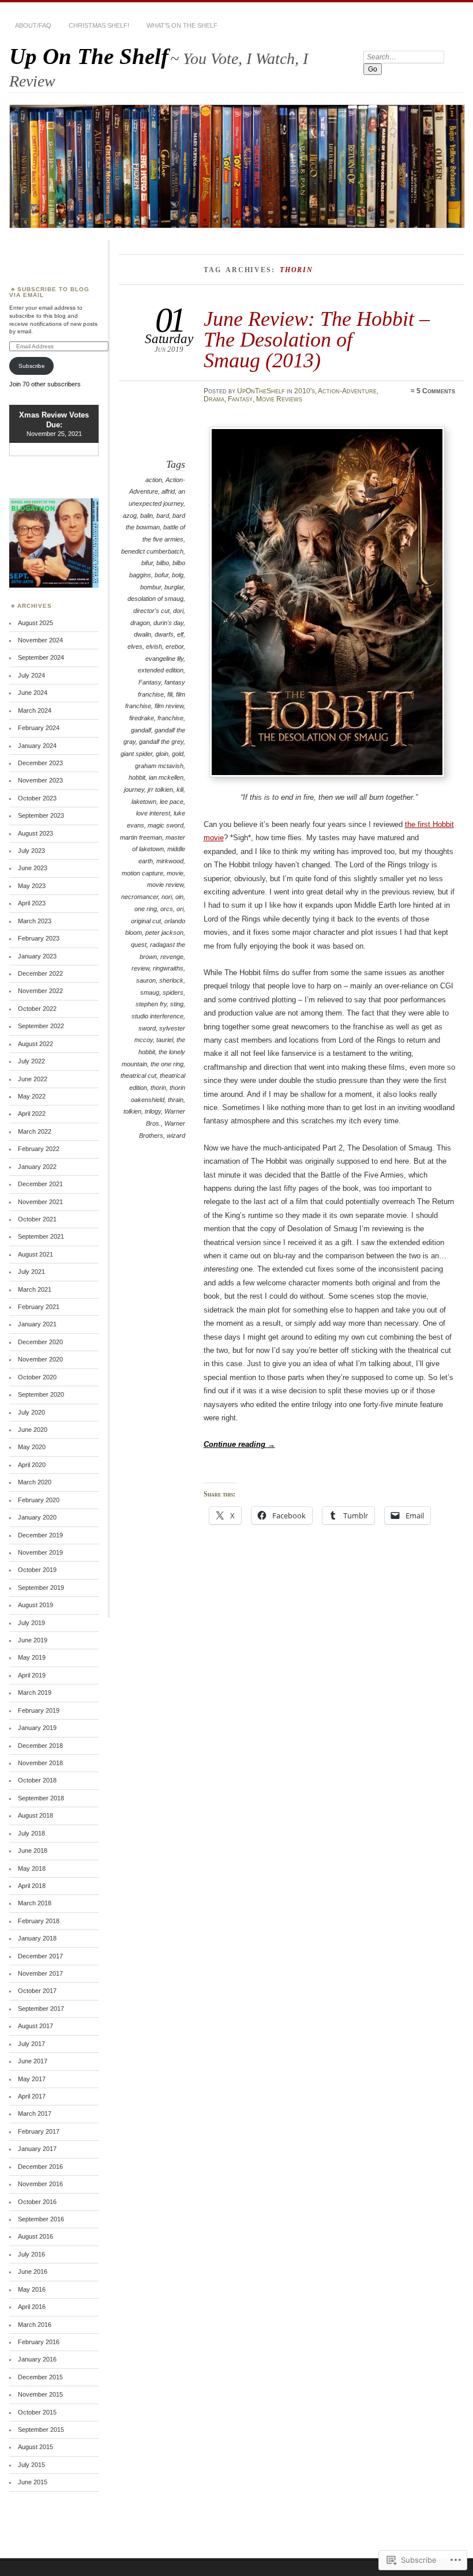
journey (134, 789)
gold (178, 754)
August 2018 (35, 1815)
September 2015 (41, 2430)
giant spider (136, 754)
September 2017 (41, 2009)
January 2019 (37, 1728)
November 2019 (40, 1552)
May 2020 (32, 1447)
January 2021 (37, 1324)
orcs (167, 909)
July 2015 (31, 2465)
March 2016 (35, 2325)
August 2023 (35, 833)
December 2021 (40, 1184)
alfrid (168, 491)
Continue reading (239, 1444)
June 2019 (33, 1640)
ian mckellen (166, 777)
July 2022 (31, 1061)
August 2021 (35, 1254)
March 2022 (35, 1131)
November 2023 (40, 780)
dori (178, 611)
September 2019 (41, 1588)
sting (177, 1004)
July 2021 (31, 1272)
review (140, 968)
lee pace (172, 802)
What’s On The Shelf (182, 25)
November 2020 (40, 1359)
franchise (170, 718)
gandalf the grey (161, 742)
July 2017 (31, 2044)
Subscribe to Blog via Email (49, 292)
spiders (173, 992)
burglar (174, 587)
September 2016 (41, 2219)
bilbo (163, 563)
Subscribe (32, 366)
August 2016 (35, 2236)
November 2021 (40, 1202)
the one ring (167, 1064)
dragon (140, 623)
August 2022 (35, 1044)
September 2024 (41, 657)
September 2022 (41, 1026)
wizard (176, 1135)
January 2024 (37, 746)
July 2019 (31, 1623)
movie (175, 873)
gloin (162, 754)
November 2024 (40, 640)
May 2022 (32, 1096)
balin (147, 516)
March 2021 (35, 1289)
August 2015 (35, 2447)
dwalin (142, 634)
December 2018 (40, 1746)
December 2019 (40, 1535)
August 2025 (35, 623)
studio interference (157, 1016)
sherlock (171, 980)
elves (135, 646)
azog (130, 516)
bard (163, 516)
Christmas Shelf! (99, 25)
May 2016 (32, 2289)
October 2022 (37, 1009)
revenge (172, 957)
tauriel (165, 1040)
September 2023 (41, 815)
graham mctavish (159, 766)
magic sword (166, 825)
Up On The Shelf (89, 56)
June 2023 (33, 868)
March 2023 (35, 921)
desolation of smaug (155, 599)
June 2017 (33, 2061)
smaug (150, 992)
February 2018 (39, 1921)
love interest (153, 813)
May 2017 (32, 2079)
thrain (176, 1100)
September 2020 (41, 1394)
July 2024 (31, 675)
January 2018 (37, 1938)
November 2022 (40, 991)
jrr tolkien (160, 789)
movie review (165, 885)
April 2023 (32, 903)
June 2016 (33, 2272)
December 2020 (40, 1342)
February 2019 (39, 1710)
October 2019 (37, 1570)
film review (169, 706)
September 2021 (41, 1236)
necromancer (140, 897)
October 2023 (37, 798)
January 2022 (37, 1167)
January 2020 (37, 1517)
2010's (305, 391)
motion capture (142, 873)
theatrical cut (138, 1075)
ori (180, 909)
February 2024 (39, 728)
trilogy (153, 1111)
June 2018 (33, 1851)
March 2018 (35, 1903)
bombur (151, 587)
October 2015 (37, 2412)
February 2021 (39, 1307)
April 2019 (32, 1675)
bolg (178, 575)
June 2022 (33, 1079)
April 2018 (32, 1886)
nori (167, 897)
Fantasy (240, 399)
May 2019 (32, 1657)
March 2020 (35, 1482)
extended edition (161, 670)
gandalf (141, 730)
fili (170, 694)
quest (139, 945)
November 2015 (40, 2394)
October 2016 (37, 2202)
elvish (154, 646)
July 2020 (31, 1412)
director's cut (151, 611)
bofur (162, 575)
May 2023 (32, 886)
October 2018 (37, 1780)
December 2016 (40, 2167)
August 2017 (35, 2026)
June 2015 (33, 2482)
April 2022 (32, 1114)
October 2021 (37, 1219)
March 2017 (35, 2114)
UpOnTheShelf (261, 391)
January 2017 (37, 2149)
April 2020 (32, 1465)
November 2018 (40, 1763)
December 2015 (40, 2377)
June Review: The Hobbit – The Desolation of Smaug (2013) (317, 340)
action (154, 480)
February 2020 (39, 1500)
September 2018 (41, 1798)
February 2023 (39, 938)
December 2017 (40, 1956)
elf (180, 634)
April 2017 (32, 2096)
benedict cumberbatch (152, 551)
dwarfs (164, 634)
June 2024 (33, 693)
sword (147, 1028)
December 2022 (40, 973)
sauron (146, 980)
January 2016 (37, 2359)
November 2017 (40, 1973)
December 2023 (40, 763)
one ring (146, 909)
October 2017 (37, 1991)
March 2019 (35, 1693)
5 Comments (436, 391)
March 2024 (35, 710)
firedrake (142, 718)
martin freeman (141, 837)
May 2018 (32, 1868)
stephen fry (151, 1004)
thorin (158, 1088)
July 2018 (31, 1833)
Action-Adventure (347, 391)
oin (179, 897)
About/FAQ (33, 25)
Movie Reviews (279, 399)
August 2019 (35, 1605)
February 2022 (39, 1149)
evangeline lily (164, 659)
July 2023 (31, 851)
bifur (147, 563)
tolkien (132, 1111)
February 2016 (39, 2342)
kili (180, 789)
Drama (214, 399)
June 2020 (33, 1430)
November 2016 (40, 2184)
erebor (174, 646)
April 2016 (32, 2307)
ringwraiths (168, 968)
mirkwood (170, 861)
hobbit (137, 777)
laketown (144, 802)
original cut (146, 921)
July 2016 (31, 2254)
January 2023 (37, 956)
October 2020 (37, 1377)
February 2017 (39, 2131)
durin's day (168, 623)
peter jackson (164, 932)
